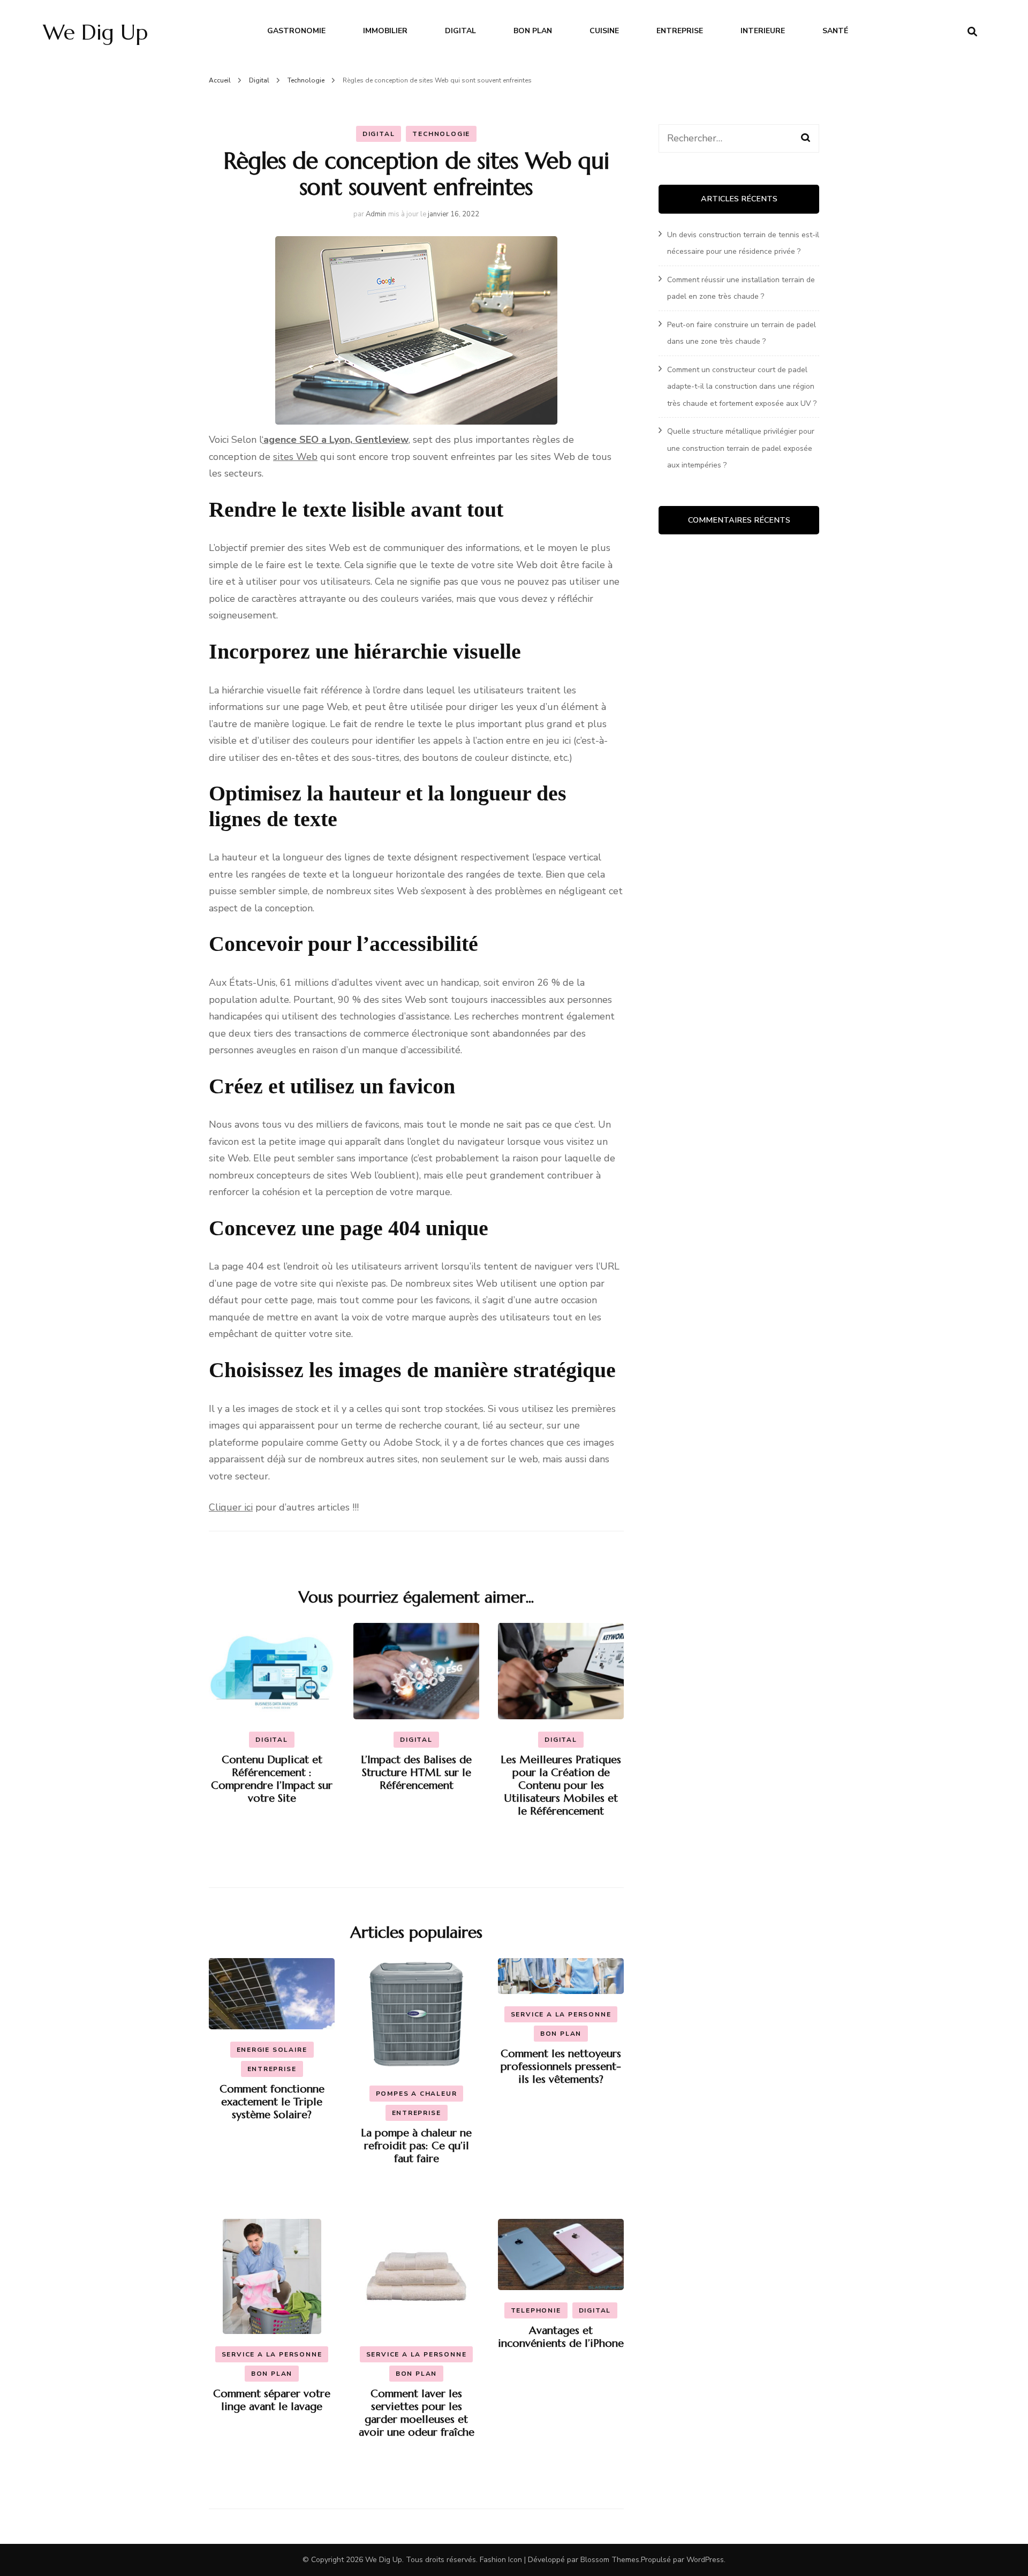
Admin (376, 214)
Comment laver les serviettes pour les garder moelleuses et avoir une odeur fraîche (417, 2413)
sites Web (295, 457)
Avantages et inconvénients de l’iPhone (561, 2337)
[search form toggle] (972, 32)
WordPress (705, 2560)
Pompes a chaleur (417, 2094)
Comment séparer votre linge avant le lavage (272, 2400)
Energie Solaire (272, 2050)
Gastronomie (296, 31)
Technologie (441, 134)
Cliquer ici (231, 1507)
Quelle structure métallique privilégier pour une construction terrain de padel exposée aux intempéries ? (741, 448)
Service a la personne (561, 2014)
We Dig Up (95, 32)
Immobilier (385, 31)
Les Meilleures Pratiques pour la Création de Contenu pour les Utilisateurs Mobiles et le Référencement (561, 1785)
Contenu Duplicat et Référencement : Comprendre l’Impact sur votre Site (272, 1779)
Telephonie (536, 2310)
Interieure (763, 31)
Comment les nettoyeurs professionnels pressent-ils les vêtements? (561, 2067)
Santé (835, 31)
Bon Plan (533, 31)
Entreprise (680, 31)
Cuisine (604, 31)
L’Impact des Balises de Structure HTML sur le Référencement (416, 1773)
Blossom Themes (610, 2560)
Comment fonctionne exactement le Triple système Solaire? (272, 2102)
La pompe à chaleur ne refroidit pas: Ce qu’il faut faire (416, 2146)
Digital (460, 31)
